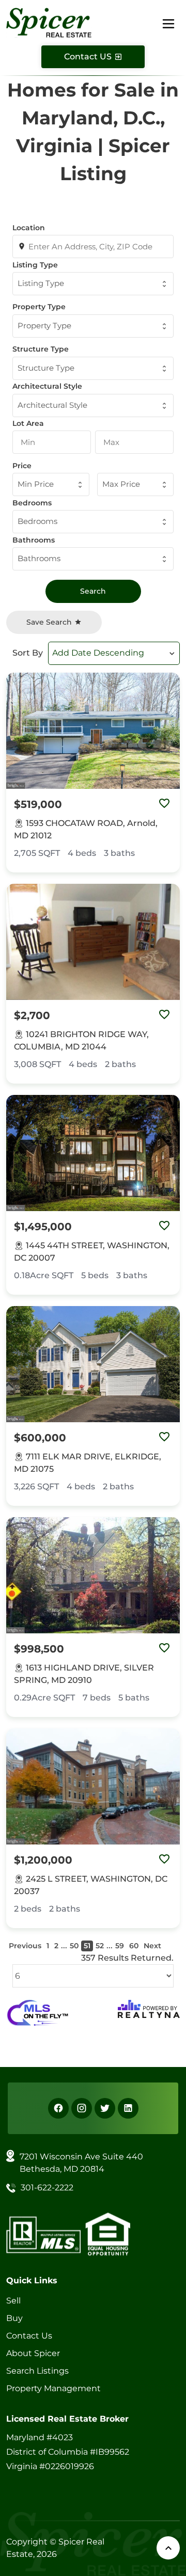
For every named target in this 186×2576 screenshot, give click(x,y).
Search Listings (37, 2371)
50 (74, 1946)
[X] (105, 2108)
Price (22, 466)
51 (87, 1946)
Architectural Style (47, 386)
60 (134, 1946)
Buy (14, 2318)
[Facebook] (58, 2108)
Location (29, 228)
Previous (25, 1946)
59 (120, 1946)
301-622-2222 (47, 2188)
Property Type (39, 307)
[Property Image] (93, 731)
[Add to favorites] (164, 804)
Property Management (53, 2388)
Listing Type (35, 265)
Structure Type (41, 349)
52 (100, 1946)
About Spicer (33, 2353)
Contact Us (29, 2336)
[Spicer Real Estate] (49, 22)
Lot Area (28, 423)
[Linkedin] (128, 2108)
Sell (13, 2301)
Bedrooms (32, 503)
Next (152, 1946)
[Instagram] (82, 2108)
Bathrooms (34, 540)
